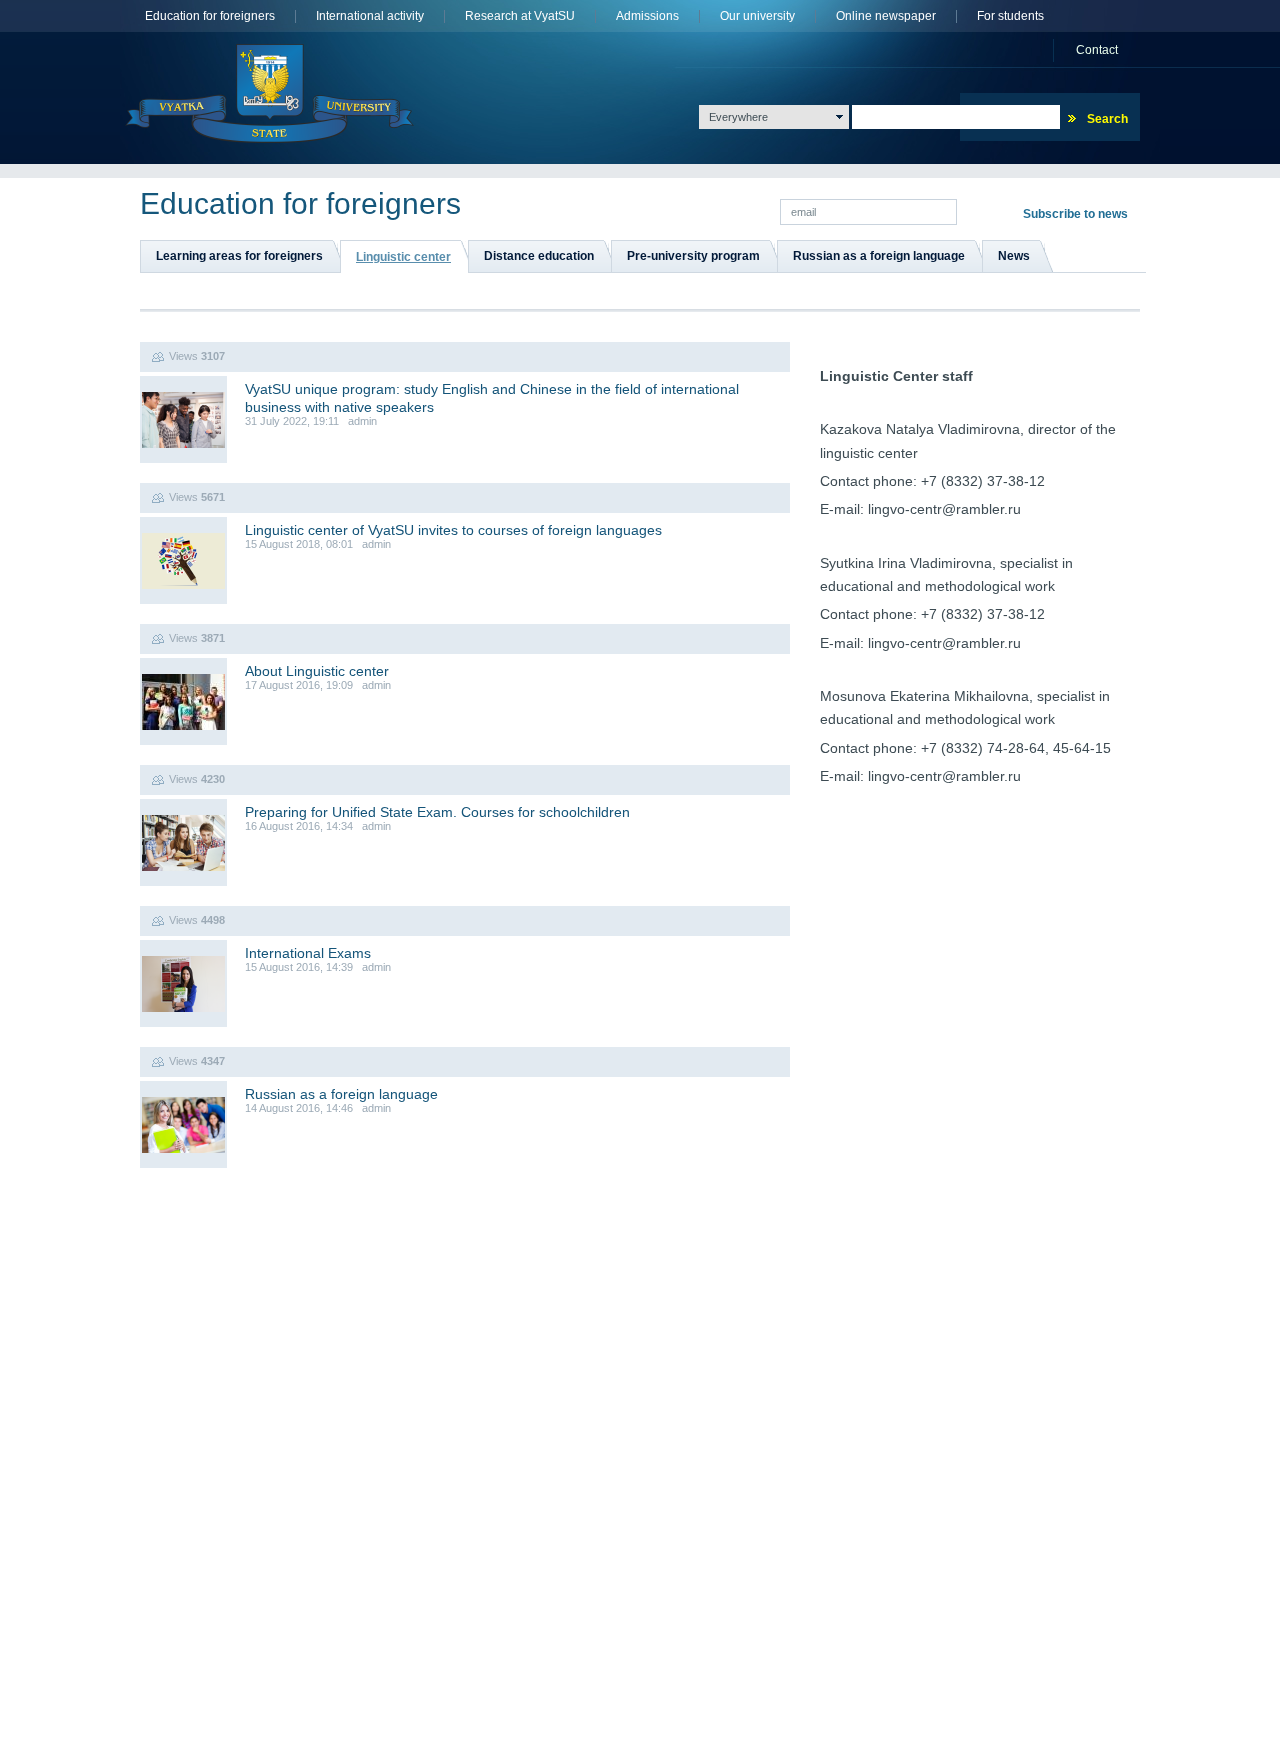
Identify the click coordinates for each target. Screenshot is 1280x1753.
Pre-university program (693, 256)
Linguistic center (403, 257)
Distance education (539, 256)
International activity (370, 16)
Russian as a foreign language (879, 256)
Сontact (1097, 50)
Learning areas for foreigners (239, 256)
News (1014, 256)
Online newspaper (886, 16)
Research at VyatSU (520, 16)
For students (1010, 16)
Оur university (757, 16)
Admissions (647, 16)
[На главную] (269, 93)
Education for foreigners (210, 16)
